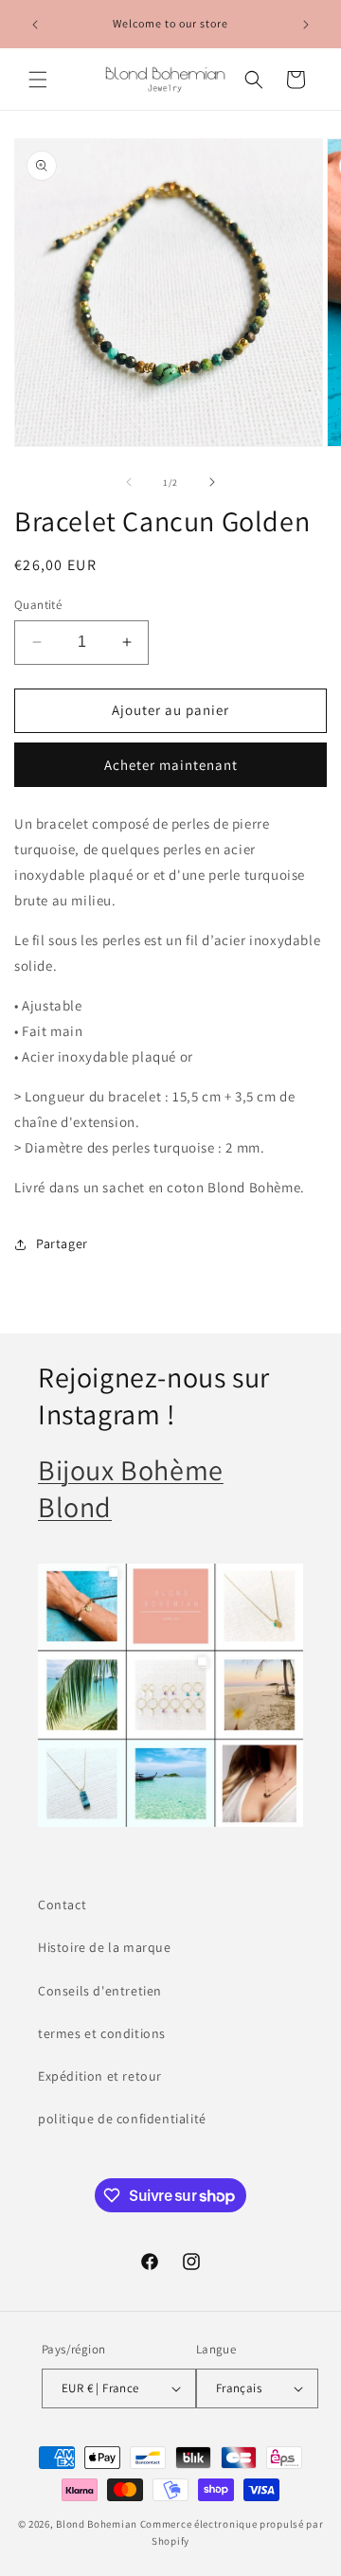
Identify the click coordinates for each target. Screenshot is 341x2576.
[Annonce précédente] (35, 25)
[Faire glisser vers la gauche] (129, 482)
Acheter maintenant (171, 765)
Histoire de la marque (105, 1947)
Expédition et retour (100, 2076)
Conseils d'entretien (100, 1991)
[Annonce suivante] (306, 25)
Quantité (38, 605)
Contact (62, 1905)
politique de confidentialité (122, 2119)
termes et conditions (102, 2033)
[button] (38, 80)
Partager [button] (62, 1243)
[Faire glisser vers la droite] (212, 482)
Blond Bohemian (97, 2524)
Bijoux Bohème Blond (131, 1488)
